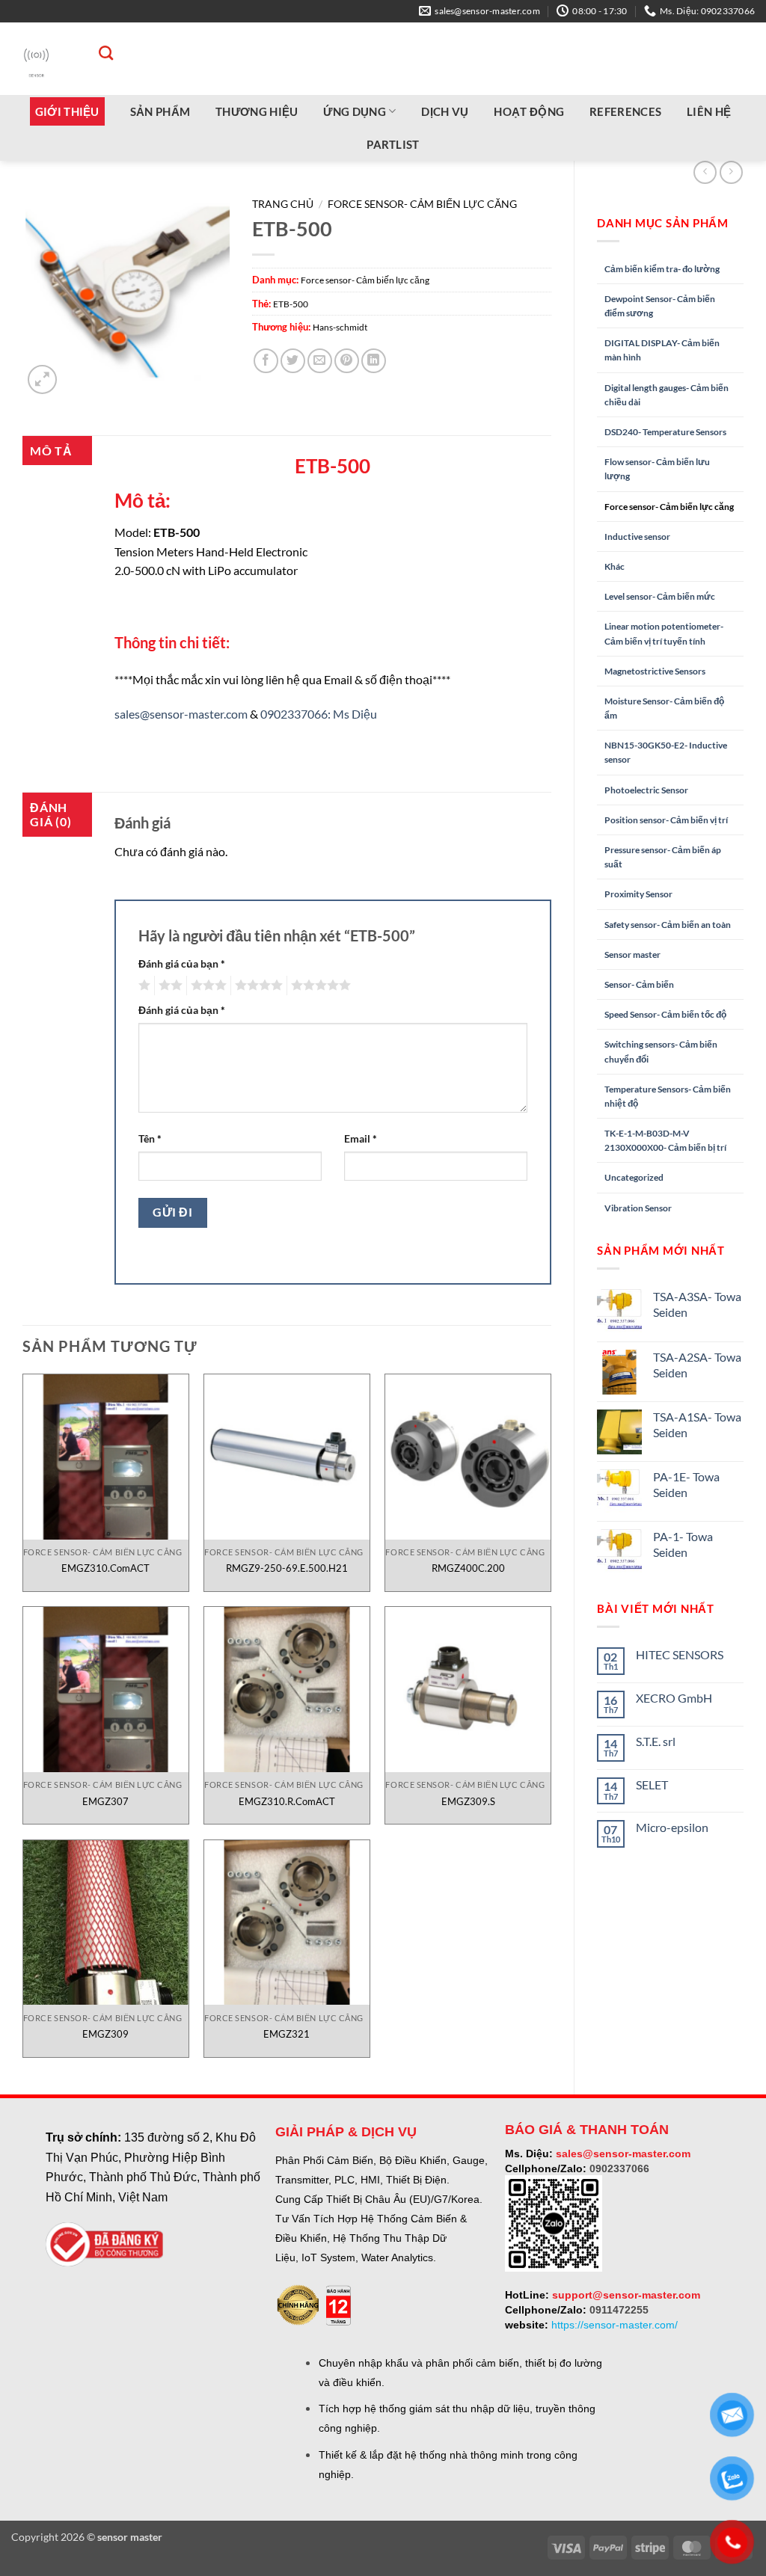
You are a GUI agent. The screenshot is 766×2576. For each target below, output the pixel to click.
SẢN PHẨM (160, 111)
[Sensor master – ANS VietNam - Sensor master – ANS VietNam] (36, 59)
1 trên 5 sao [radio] (143, 986)
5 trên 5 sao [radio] (319, 986)
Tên (150, 1138)
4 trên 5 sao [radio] (257, 986)
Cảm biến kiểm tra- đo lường (662, 269)
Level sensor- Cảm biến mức (660, 596)
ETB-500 (291, 304)
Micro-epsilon (672, 1827)
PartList (393, 144)
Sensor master (632, 955)
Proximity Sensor (638, 894)
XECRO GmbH (674, 1698)
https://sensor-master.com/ (615, 2325)
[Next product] (705, 172)
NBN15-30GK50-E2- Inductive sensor (666, 752)
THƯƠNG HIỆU (257, 111)
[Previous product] (731, 172)
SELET (652, 1785)
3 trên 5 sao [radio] (206, 986)
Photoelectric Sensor (646, 790)
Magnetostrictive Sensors (655, 671)
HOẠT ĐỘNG (529, 111)
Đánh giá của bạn (182, 963)
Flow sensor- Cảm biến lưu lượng (657, 469)
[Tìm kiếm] (98, 53)
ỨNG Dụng (354, 111)
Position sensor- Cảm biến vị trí (666, 820)
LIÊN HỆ (709, 111)
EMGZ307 (105, 1801)
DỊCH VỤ (445, 111)
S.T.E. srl (656, 1741)
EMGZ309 (105, 2034)
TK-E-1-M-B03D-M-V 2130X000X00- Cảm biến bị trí (665, 1140)
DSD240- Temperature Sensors (665, 432)
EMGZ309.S (468, 1801)
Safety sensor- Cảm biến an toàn (668, 925)
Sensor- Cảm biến (639, 984)
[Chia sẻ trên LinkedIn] (374, 361)
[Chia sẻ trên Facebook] (266, 361)
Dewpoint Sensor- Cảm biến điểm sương (660, 306)
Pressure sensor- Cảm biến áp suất (663, 857)
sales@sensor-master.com (181, 714)
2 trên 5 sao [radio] (168, 986)
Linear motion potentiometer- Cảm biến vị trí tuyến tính (664, 633)
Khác (615, 566)
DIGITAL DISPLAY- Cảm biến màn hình (662, 350)
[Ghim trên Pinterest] (347, 361)
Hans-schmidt (340, 327)
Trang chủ (283, 204)
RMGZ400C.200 (468, 1568)
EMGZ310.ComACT (105, 1568)
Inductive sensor (637, 537)
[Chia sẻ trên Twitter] (293, 361)
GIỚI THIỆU (67, 111)
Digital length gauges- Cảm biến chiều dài (667, 395)
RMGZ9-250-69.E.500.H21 (287, 1568)
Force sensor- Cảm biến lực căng (669, 507)
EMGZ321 (287, 2034)
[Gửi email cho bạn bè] (320, 361)
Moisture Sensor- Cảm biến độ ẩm (664, 708)
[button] (42, 379)
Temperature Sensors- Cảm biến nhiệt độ (668, 1096)
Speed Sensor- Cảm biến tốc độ (665, 1014)
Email (361, 1138)
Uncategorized (634, 1177)
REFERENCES (625, 111)
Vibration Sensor (638, 1208)
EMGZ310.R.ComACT (287, 1801)
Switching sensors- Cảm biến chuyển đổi (661, 1051)
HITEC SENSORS (680, 1654)
